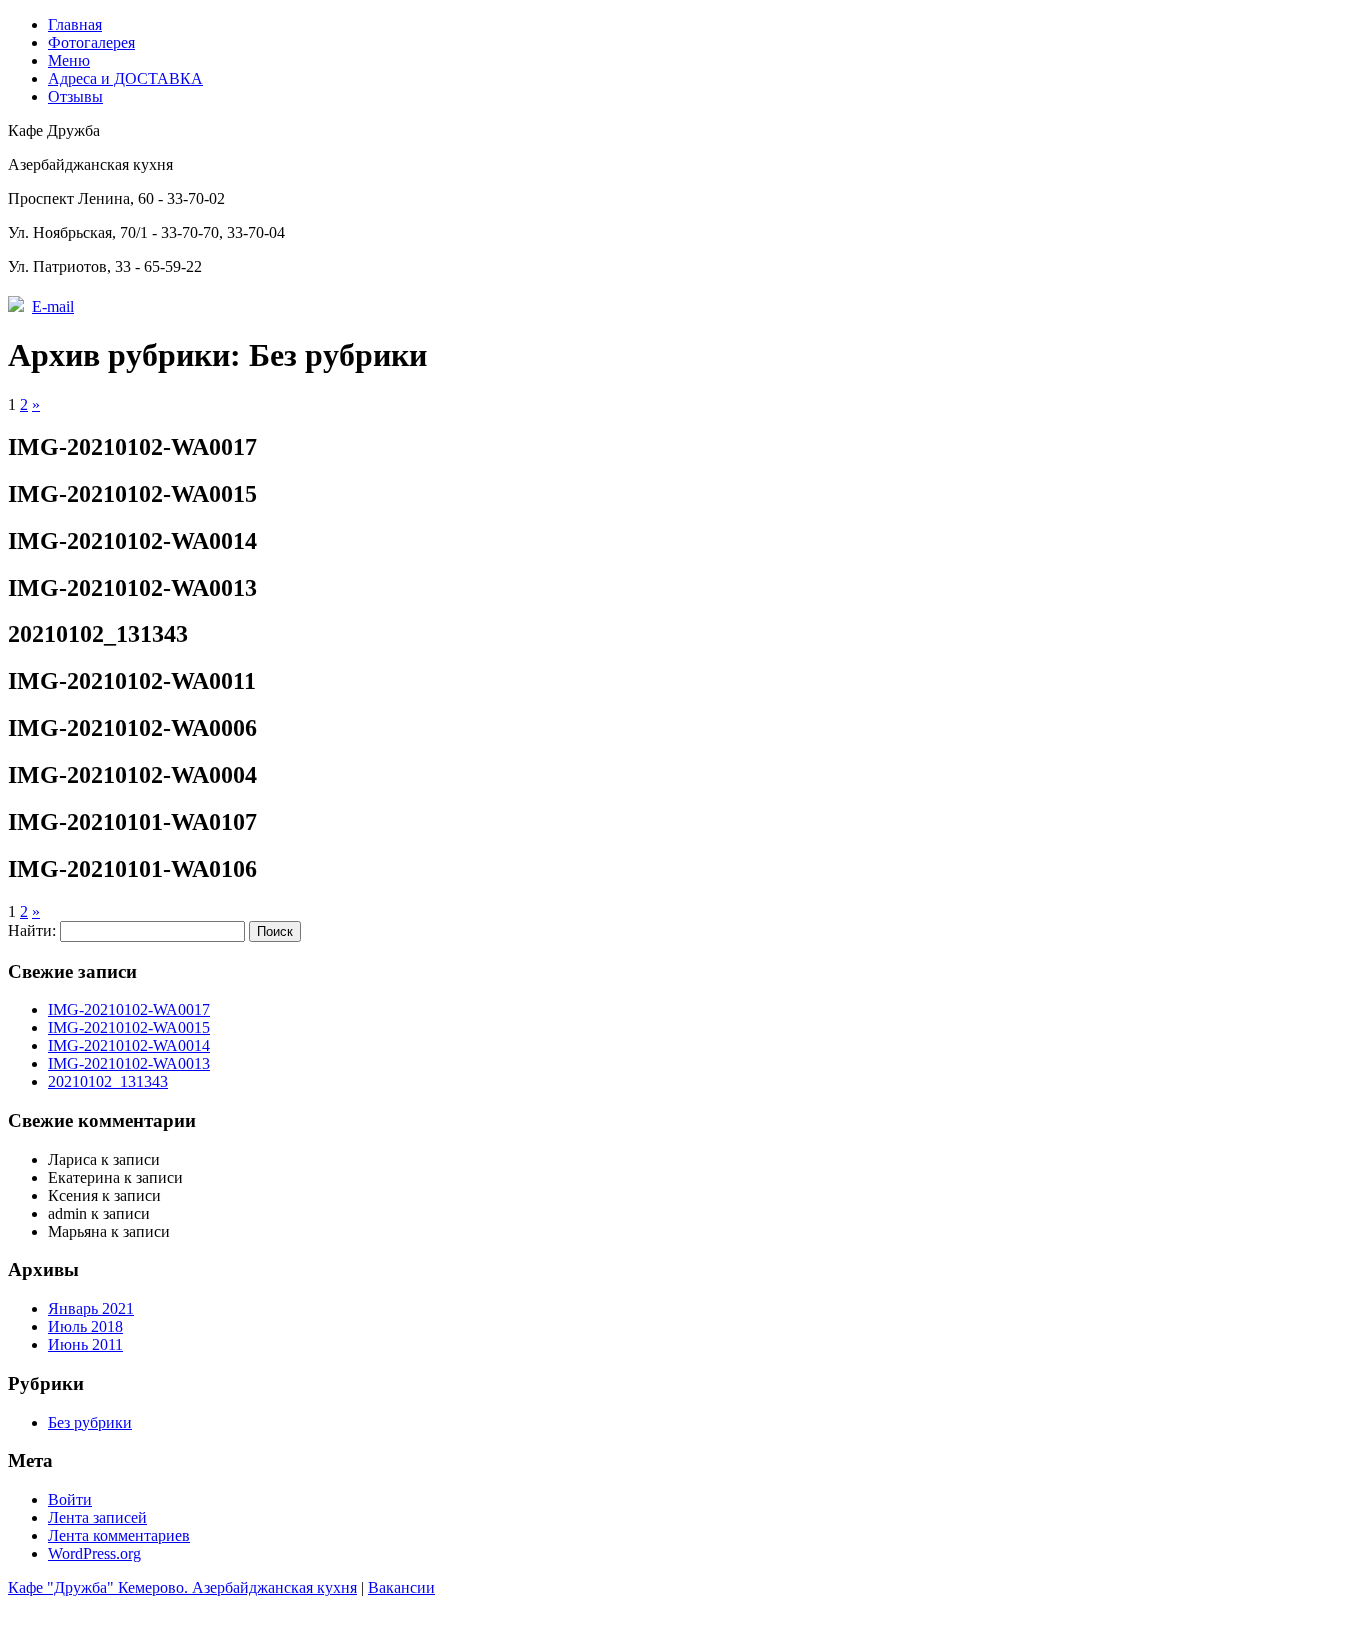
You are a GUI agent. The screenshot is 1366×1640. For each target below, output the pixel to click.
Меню (69, 60)
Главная (75, 24)
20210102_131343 (108, 1081)
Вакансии (401, 1587)
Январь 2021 (91, 1308)
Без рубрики (90, 1422)
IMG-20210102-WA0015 (129, 1027)
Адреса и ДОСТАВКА (125, 78)
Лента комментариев (119, 1535)
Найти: (32, 930)
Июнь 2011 (85, 1344)
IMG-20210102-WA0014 (129, 1045)
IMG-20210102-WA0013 (129, 1063)
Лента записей (97, 1517)
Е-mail (53, 306)
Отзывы (75, 96)
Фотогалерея (91, 42)
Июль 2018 (85, 1326)
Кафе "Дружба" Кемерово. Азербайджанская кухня (182, 1587)
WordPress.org (94, 1553)
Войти (70, 1499)
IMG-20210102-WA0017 (129, 1009)
